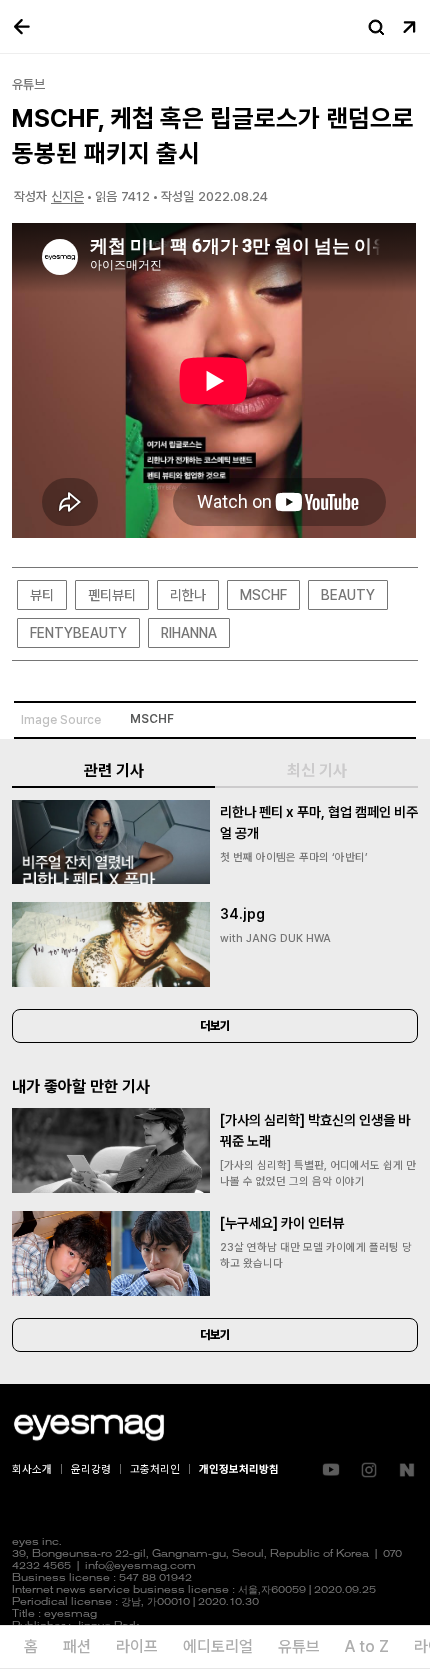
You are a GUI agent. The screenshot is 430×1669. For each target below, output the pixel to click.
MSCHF (263, 595)
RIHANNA (189, 633)
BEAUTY (348, 595)
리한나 (188, 595)
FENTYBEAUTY (78, 633)
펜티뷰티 (112, 595)
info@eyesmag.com (140, 1566)
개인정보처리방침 (239, 1469)
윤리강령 (91, 1469)
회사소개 (32, 1469)
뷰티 (42, 595)
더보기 (215, 1026)
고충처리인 (155, 1469)
